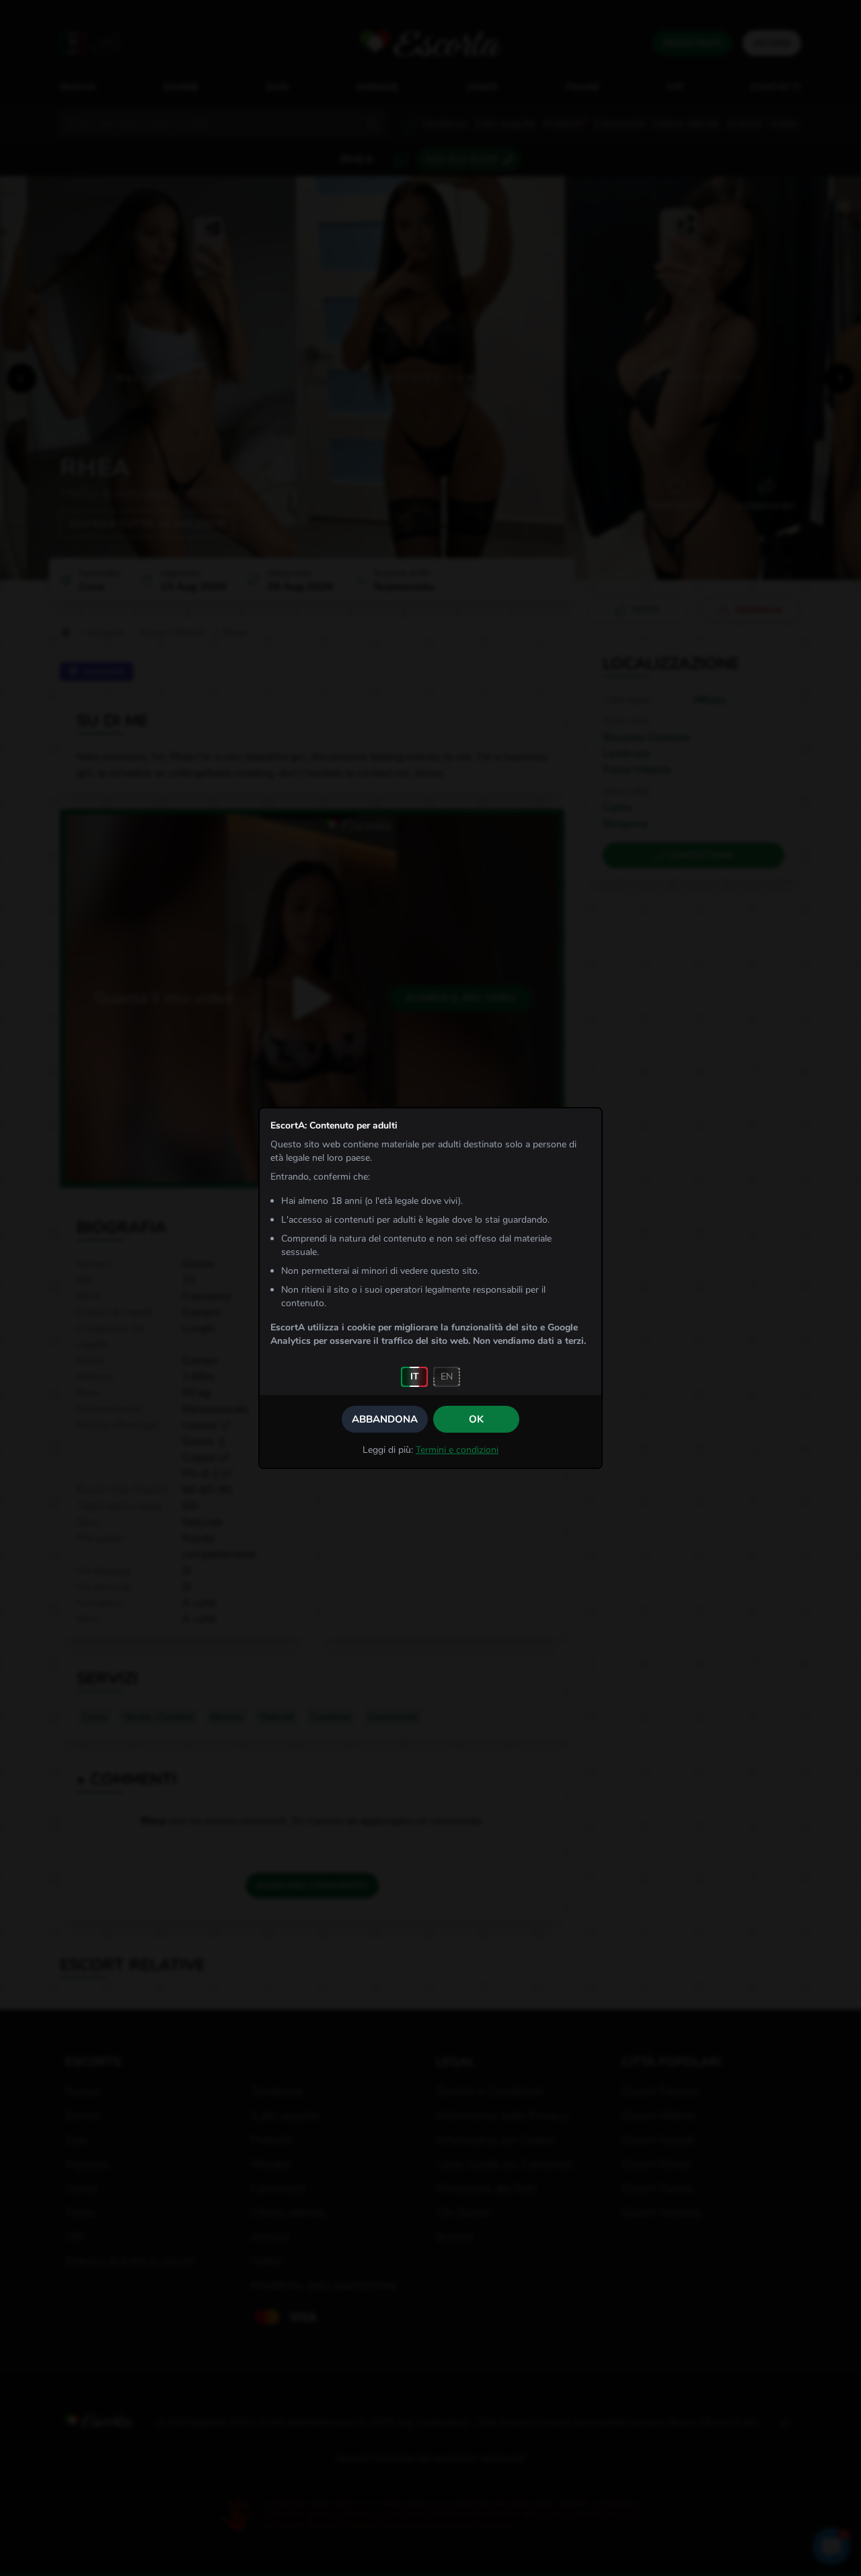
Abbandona (385, 1419)
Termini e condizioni (457, 1450)
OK (476, 1419)
